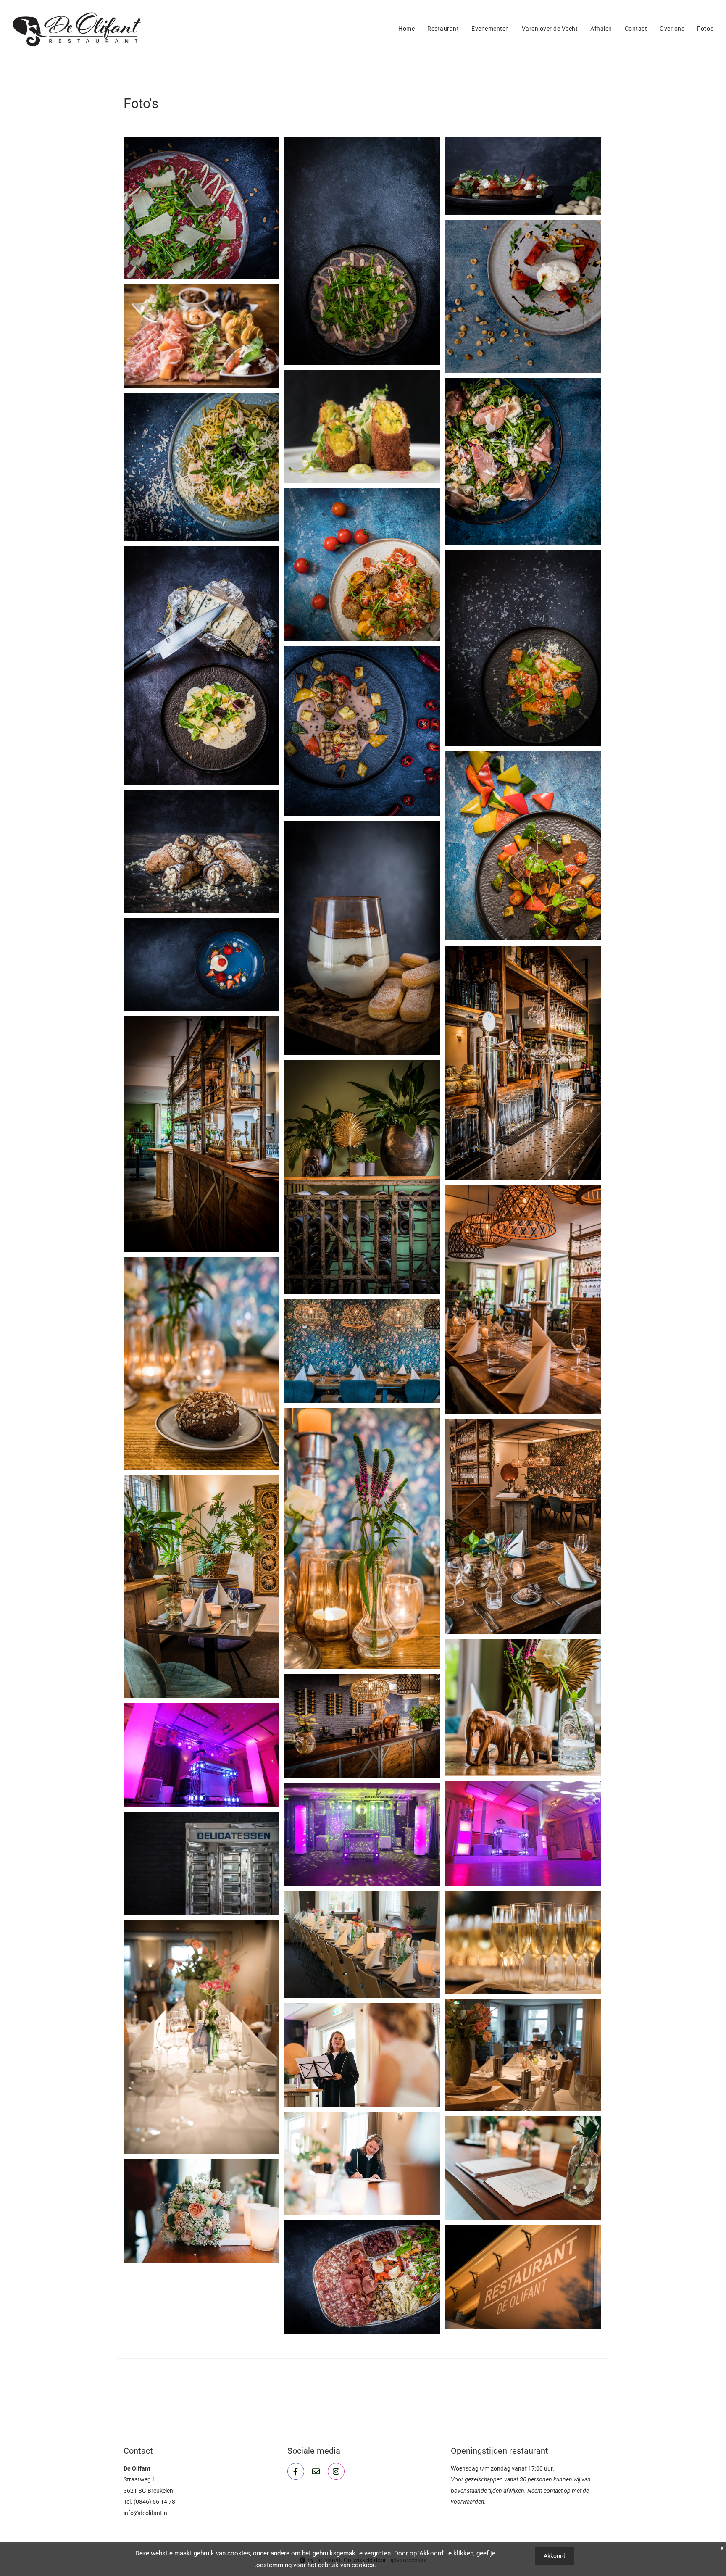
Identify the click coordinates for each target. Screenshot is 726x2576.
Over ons (672, 29)
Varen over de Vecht (550, 29)
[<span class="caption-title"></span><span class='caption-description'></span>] (201, 208)
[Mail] (316, 2471)
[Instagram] (336, 2471)
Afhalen (601, 29)
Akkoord (555, 2556)
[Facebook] (296, 2471)
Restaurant (443, 29)
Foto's (705, 29)
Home (406, 29)
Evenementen (490, 29)
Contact (636, 29)
